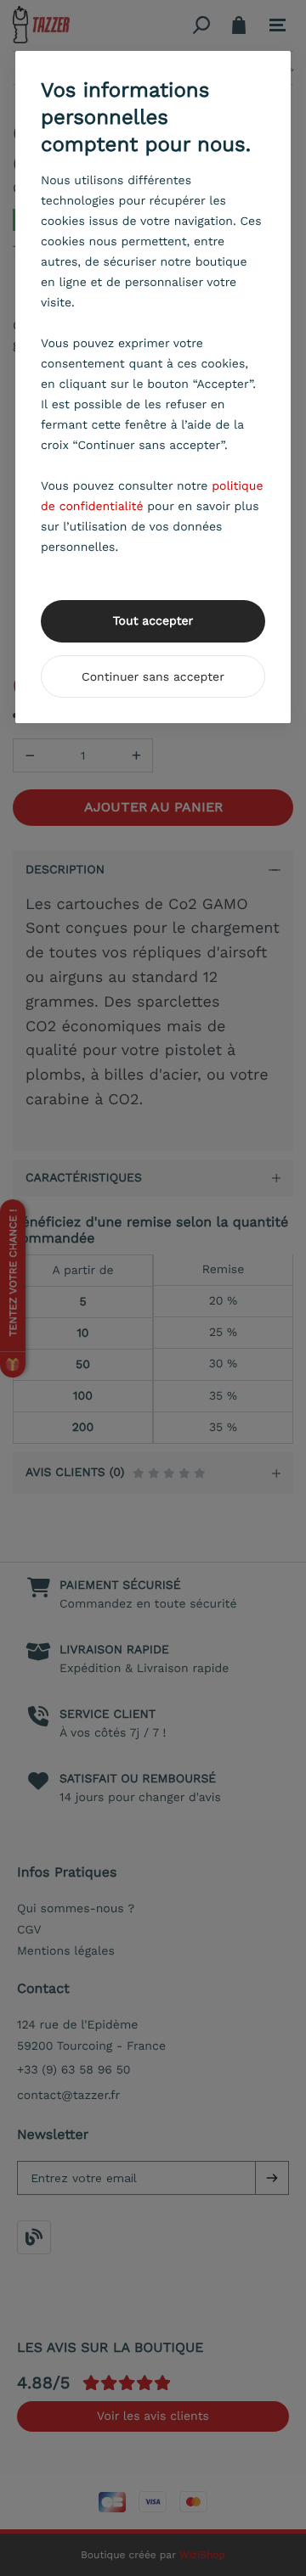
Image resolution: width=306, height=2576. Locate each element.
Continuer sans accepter (153, 677)
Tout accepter (153, 621)
